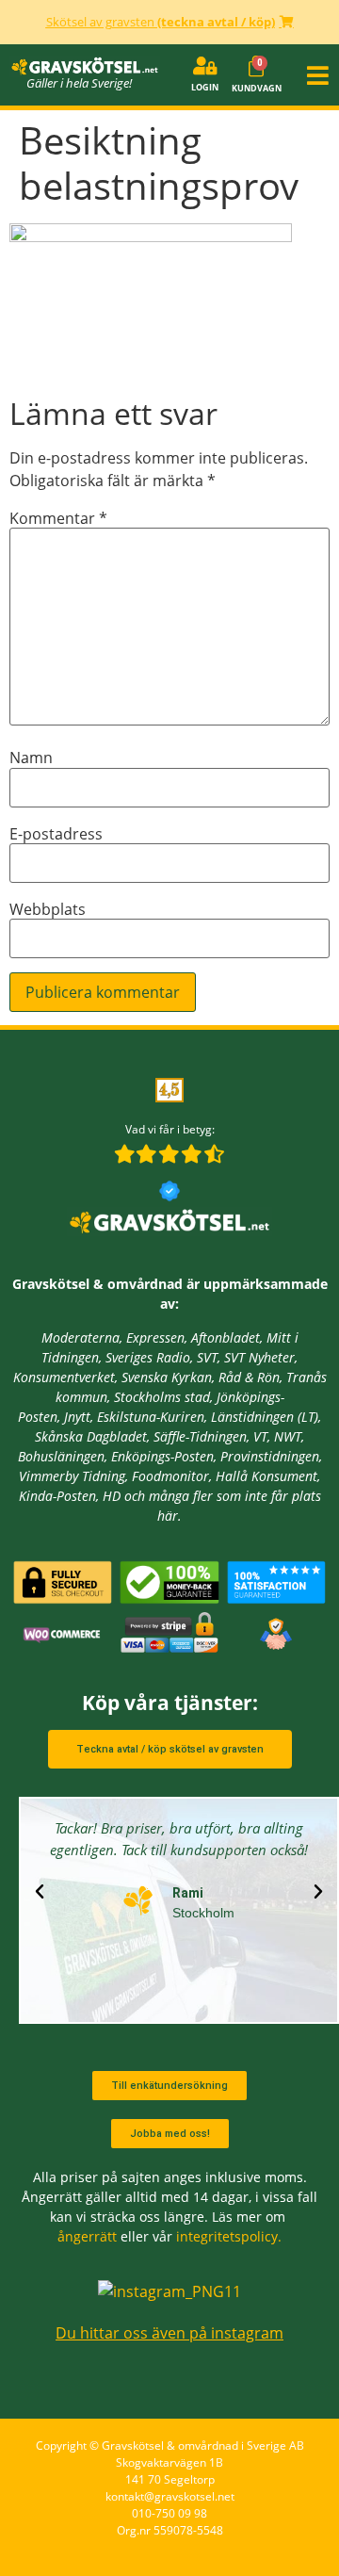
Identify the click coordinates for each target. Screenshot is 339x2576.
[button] (315, 74)
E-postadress (56, 834)
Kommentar (58, 518)
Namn (31, 758)
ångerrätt (87, 2236)
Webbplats (48, 909)
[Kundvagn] (256, 67)
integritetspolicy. (229, 2236)
